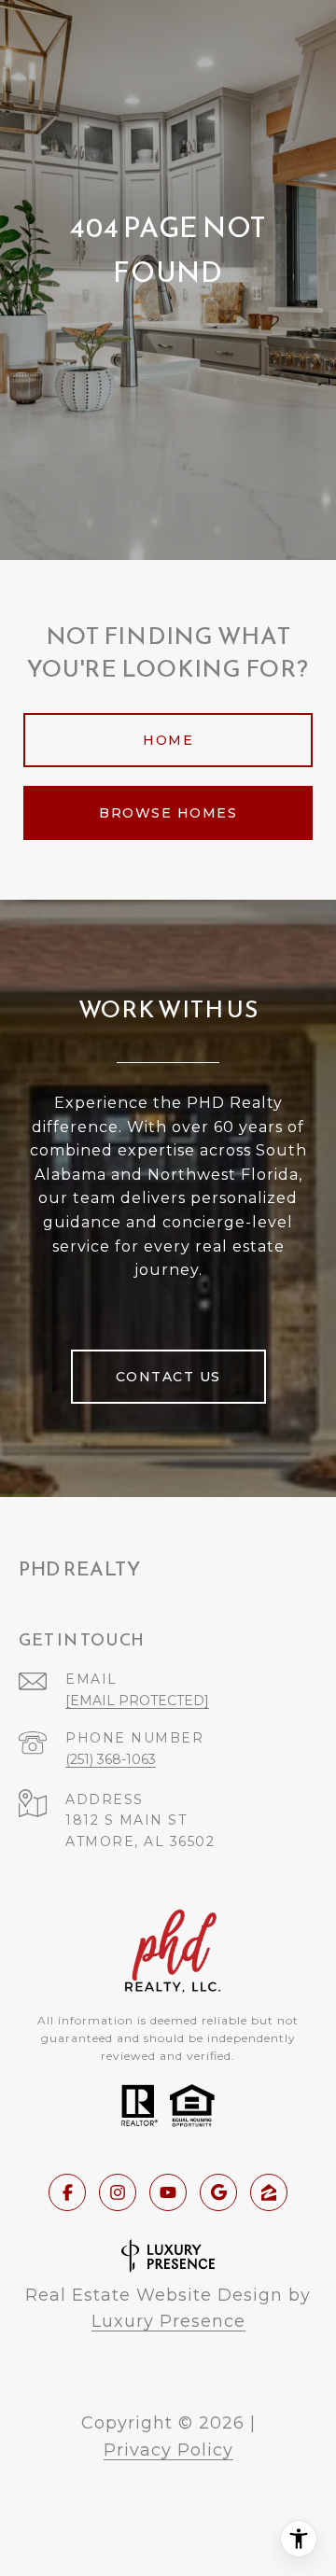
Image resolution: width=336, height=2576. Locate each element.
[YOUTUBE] (168, 2192)
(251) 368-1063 (111, 1759)
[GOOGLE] (218, 2192)
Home (168, 740)
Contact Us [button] (168, 1377)
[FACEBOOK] (67, 2192)
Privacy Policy (168, 2450)
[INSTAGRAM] (118, 2192)
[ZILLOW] (269, 2192)
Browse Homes (168, 813)
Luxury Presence (168, 2321)
